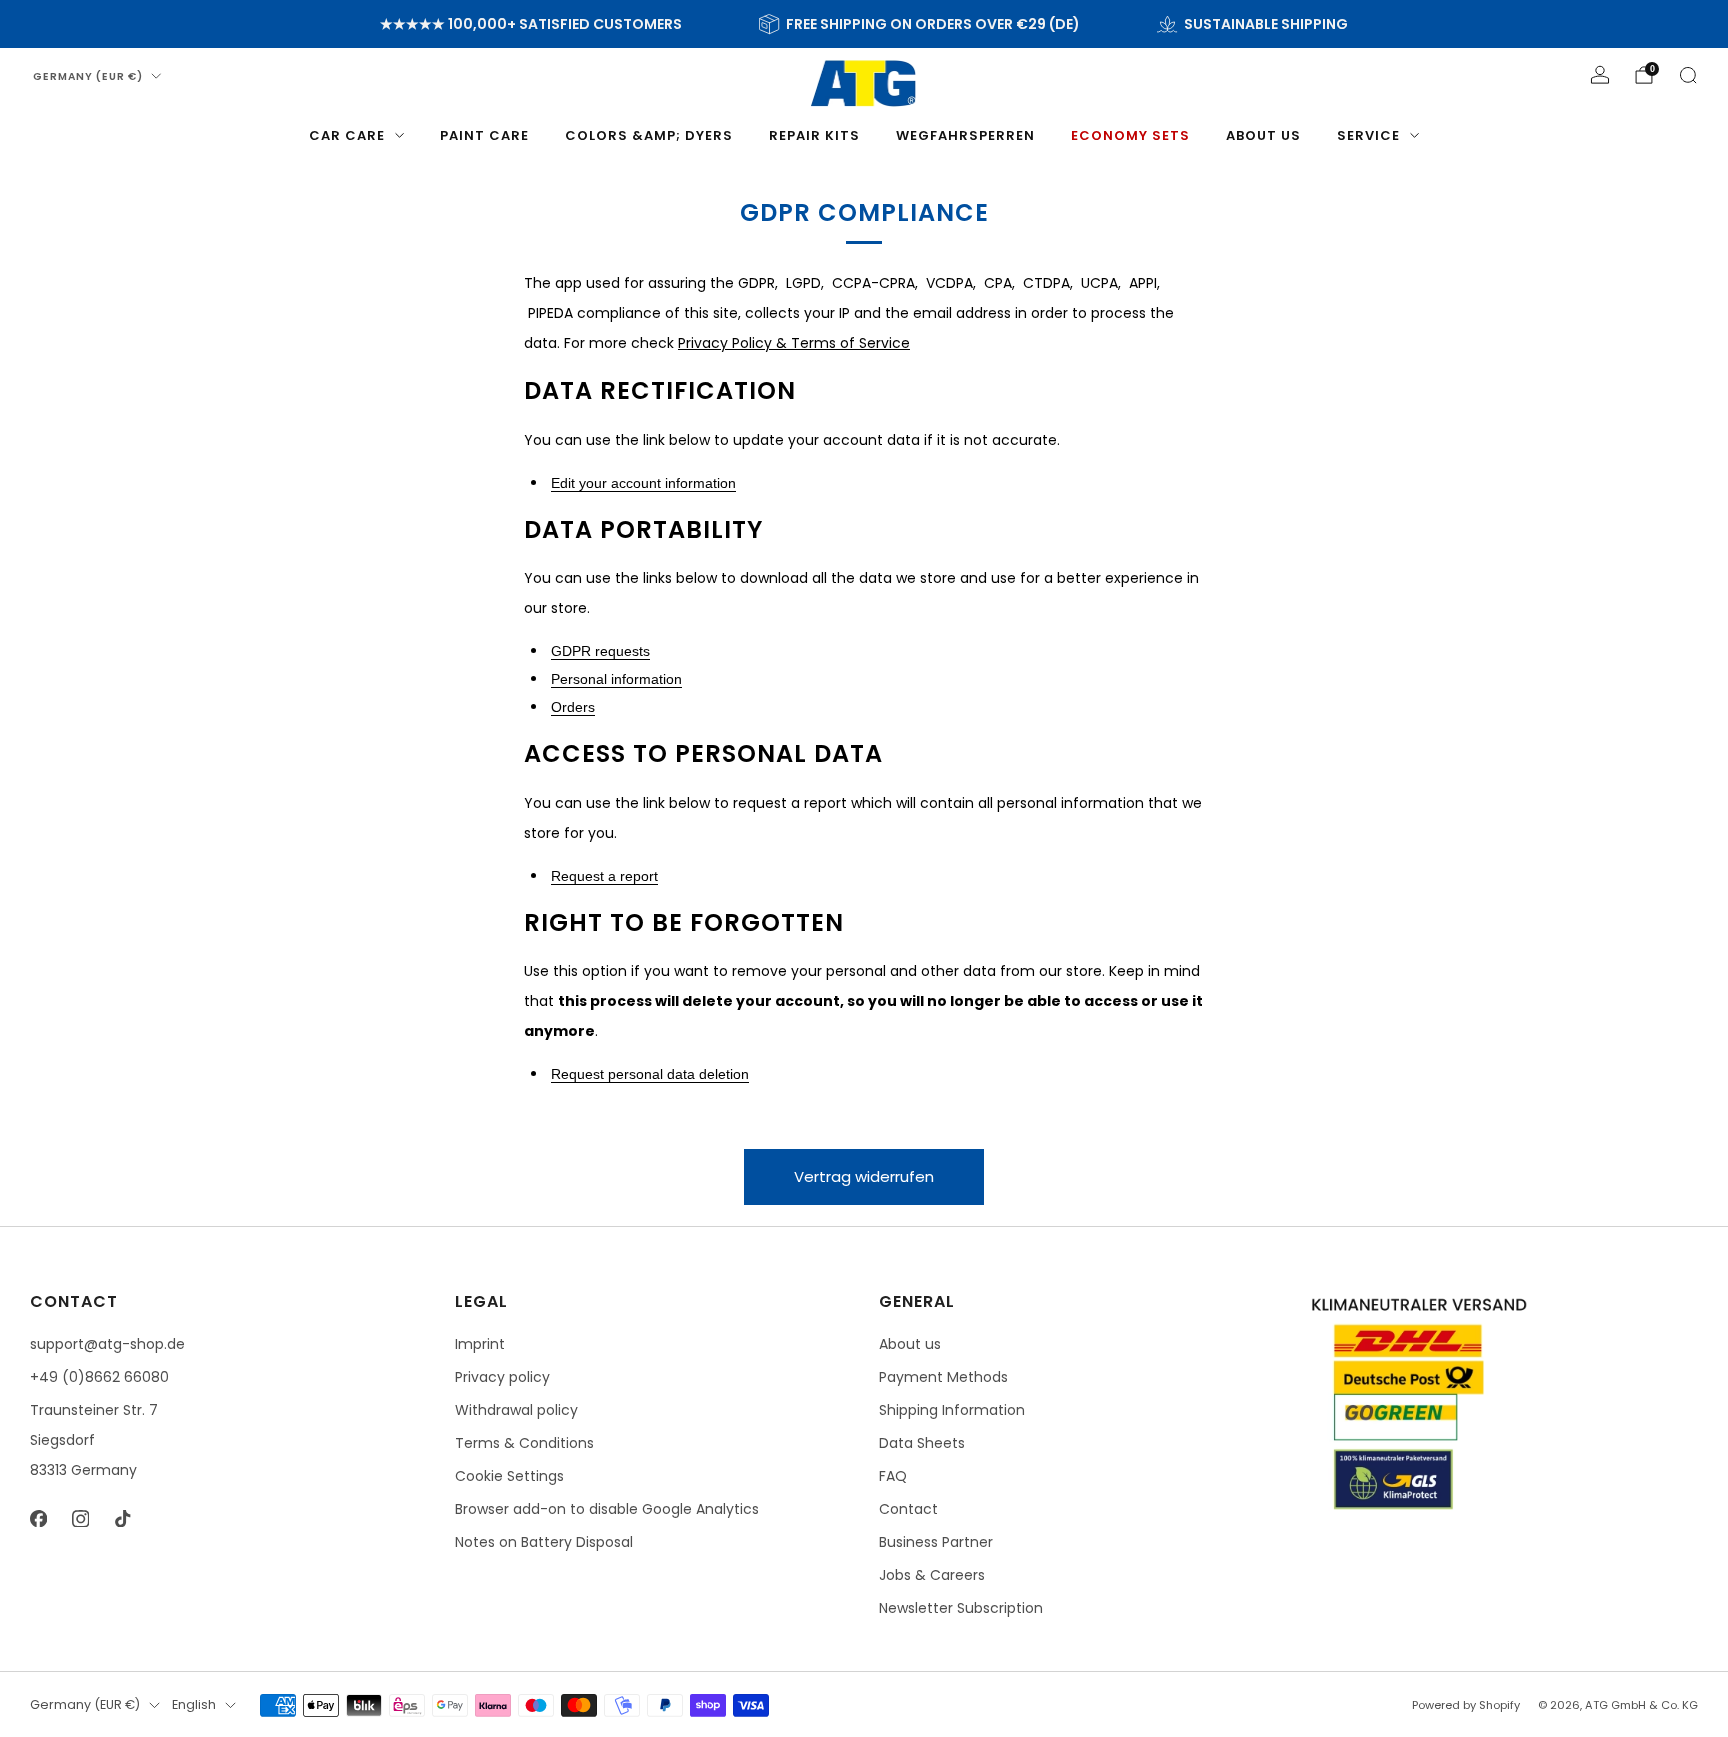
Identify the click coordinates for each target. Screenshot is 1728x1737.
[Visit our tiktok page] (122, 1518)
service (1368, 135)
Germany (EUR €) (88, 76)
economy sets (1130, 135)
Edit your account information (643, 483)
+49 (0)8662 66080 (99, 1377)
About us (1263, 135)
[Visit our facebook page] (38, 1518)
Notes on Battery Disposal (544, 1542)
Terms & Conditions (524, 1443)
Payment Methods (943, 1377)
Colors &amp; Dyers (649, 135)
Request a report (604, 876)
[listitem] (531, 24)
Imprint (480, 1344)
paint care (484, 135)
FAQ (893, 1476)
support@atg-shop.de (107, 1344)
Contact (908, 1509)
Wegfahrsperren (965, 135)
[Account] (1600, 75)
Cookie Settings (509, 1476)
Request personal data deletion (650, 1074)
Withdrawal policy (516, 1410)
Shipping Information (952, 1410)
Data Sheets (922, 1443)
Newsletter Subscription (961, 1608)
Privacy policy (502, 1377)
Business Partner (936, 1542)
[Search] (1688, 75)
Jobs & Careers (932, 1575)
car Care (347, 135)
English (194, 1704)
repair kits (814, 135)
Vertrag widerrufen (864, 1176)
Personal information (616, 679)
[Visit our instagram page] (80, 1518)
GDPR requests (600, 651)
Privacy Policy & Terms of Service (794, 343)
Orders (573, 707)
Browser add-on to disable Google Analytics (607, 1509)
